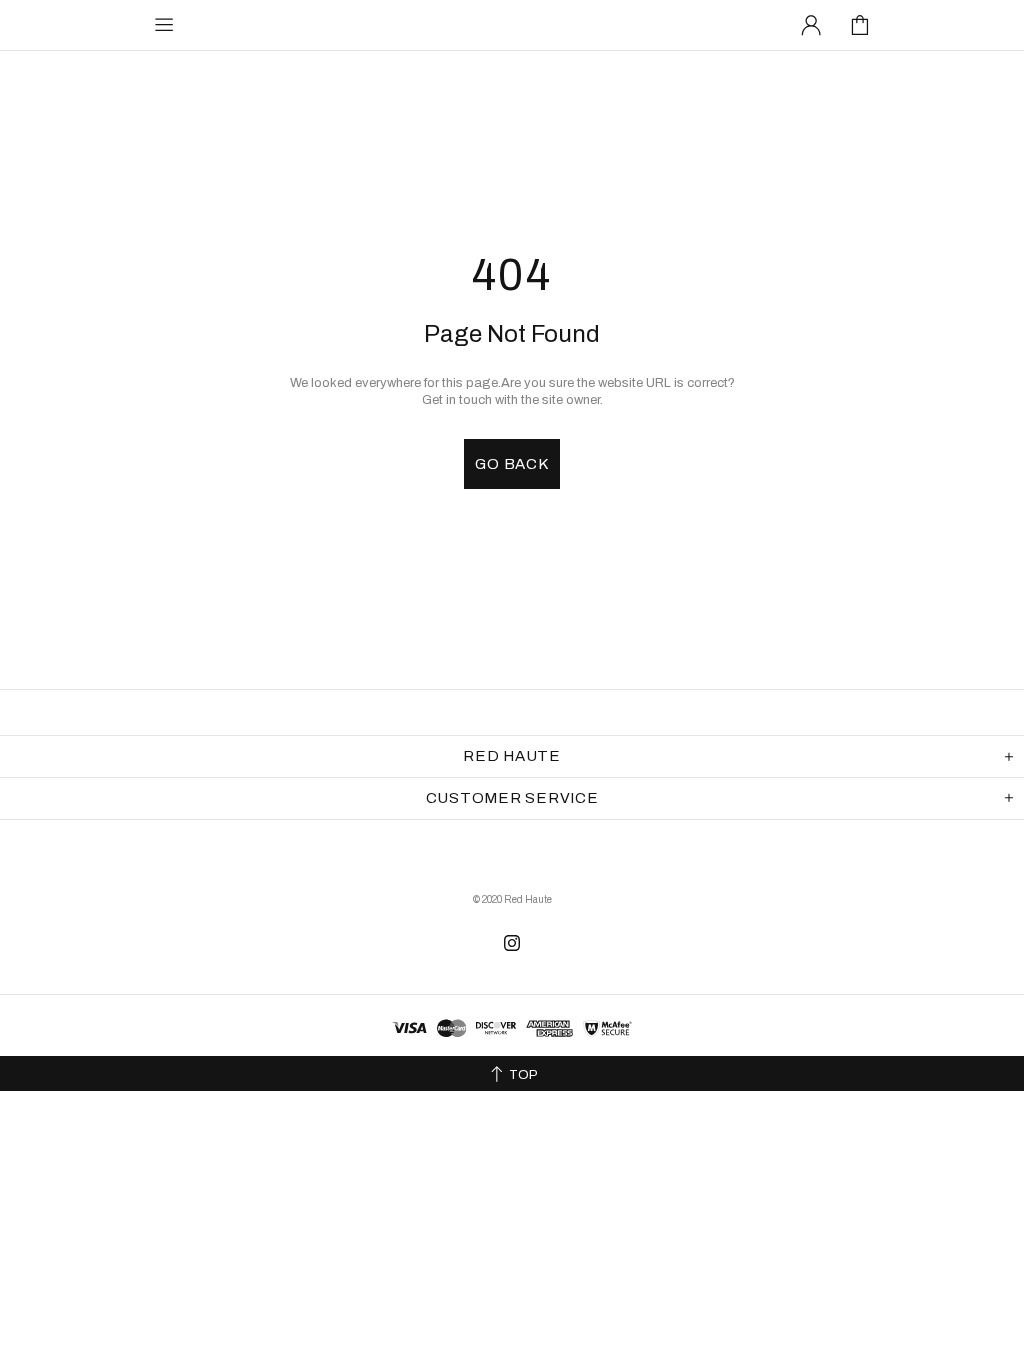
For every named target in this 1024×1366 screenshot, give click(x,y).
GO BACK (511, 464)
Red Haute (273, 24)
